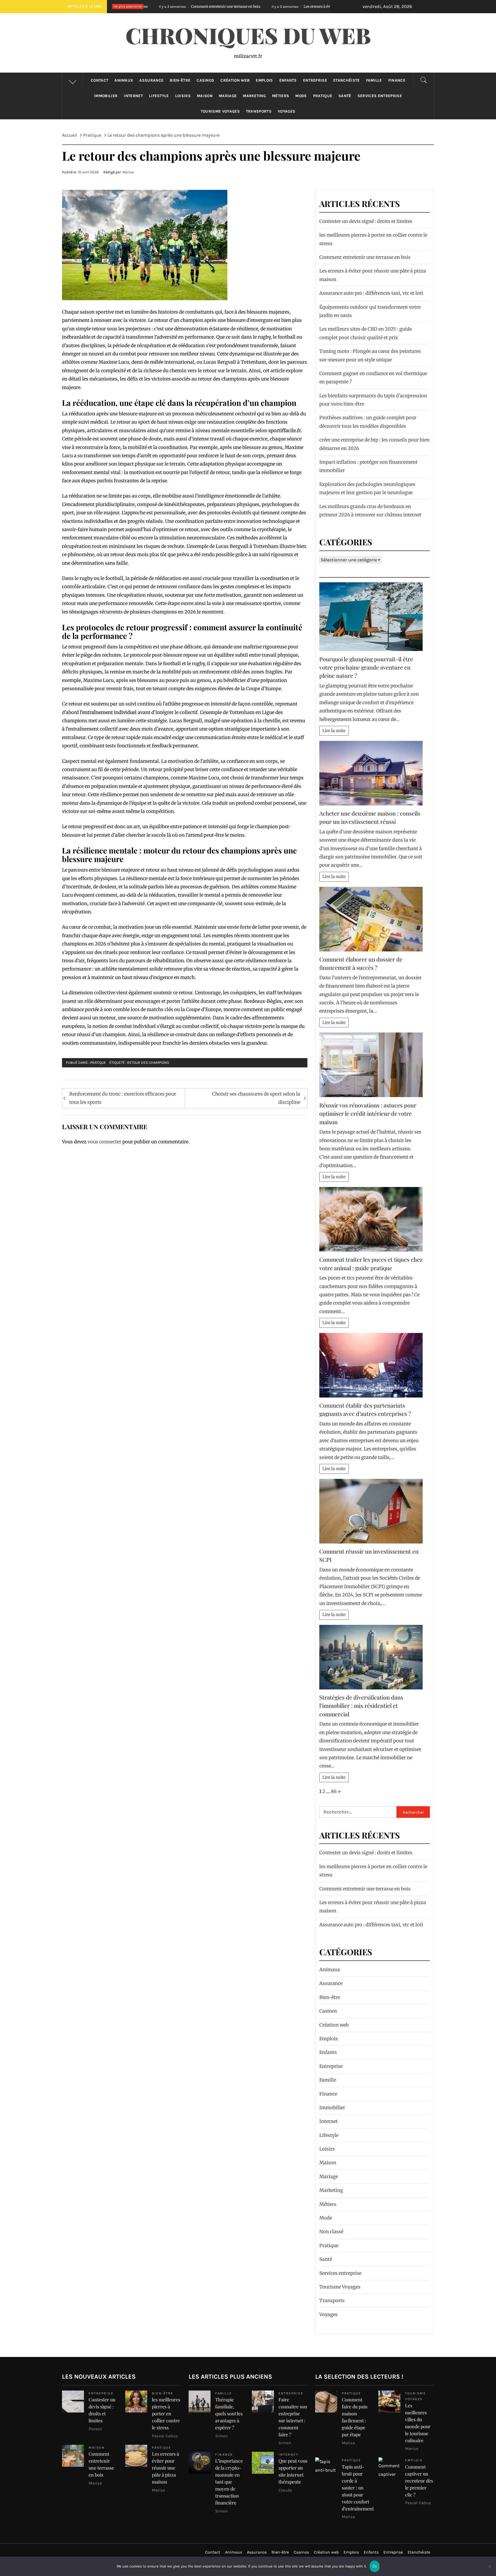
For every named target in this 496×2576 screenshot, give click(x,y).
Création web (235, 80)
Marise (128, 172)
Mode (301, 96)
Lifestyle (159, 96)
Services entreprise (380, 96)
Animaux (124, 80)
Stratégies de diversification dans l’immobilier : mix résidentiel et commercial (361, 1706)
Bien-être (180, 80)
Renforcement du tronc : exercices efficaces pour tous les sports (123, 1098)
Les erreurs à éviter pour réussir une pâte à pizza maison (216, 6)
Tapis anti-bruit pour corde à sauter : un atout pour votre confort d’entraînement (358, 2488)
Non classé (331, 2232)
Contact (99, 80)
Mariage (228, 96)
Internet (133, 96)
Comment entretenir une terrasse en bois (365, 257)
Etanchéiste (347, 80)
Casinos (205, 80)
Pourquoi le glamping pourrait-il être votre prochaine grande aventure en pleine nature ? (366, 667)
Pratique (323, 96)
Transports (259, 111)
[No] (490, 2570)
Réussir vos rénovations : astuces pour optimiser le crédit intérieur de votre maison (368, 1114)
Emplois (264, 80)
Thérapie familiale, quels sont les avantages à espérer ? (229, 2414)
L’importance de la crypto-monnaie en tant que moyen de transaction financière (229, 2482)
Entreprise (315, 80)
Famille (374, 80)
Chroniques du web (248, 35)
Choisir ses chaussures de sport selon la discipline (256, 1098)
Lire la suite (334, 731)
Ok (375, 2566)
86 (334, 1791)
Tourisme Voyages (220, 111)
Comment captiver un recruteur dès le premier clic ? (419, 2481)
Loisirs (183, 96)
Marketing (254, 96)
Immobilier (106, 96)
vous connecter (104, 1142)
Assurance (151, 80)
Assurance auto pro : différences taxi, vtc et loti (371, 293)
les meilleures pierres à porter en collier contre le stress (166, 2414)
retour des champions (148, 1063)
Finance (397, 80)
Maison (205, 96)
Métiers (281, 96)
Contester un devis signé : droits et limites (366, 221)
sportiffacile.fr (285, 430)
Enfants (288, 80)
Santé (345, 96)
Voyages (286, 111)
